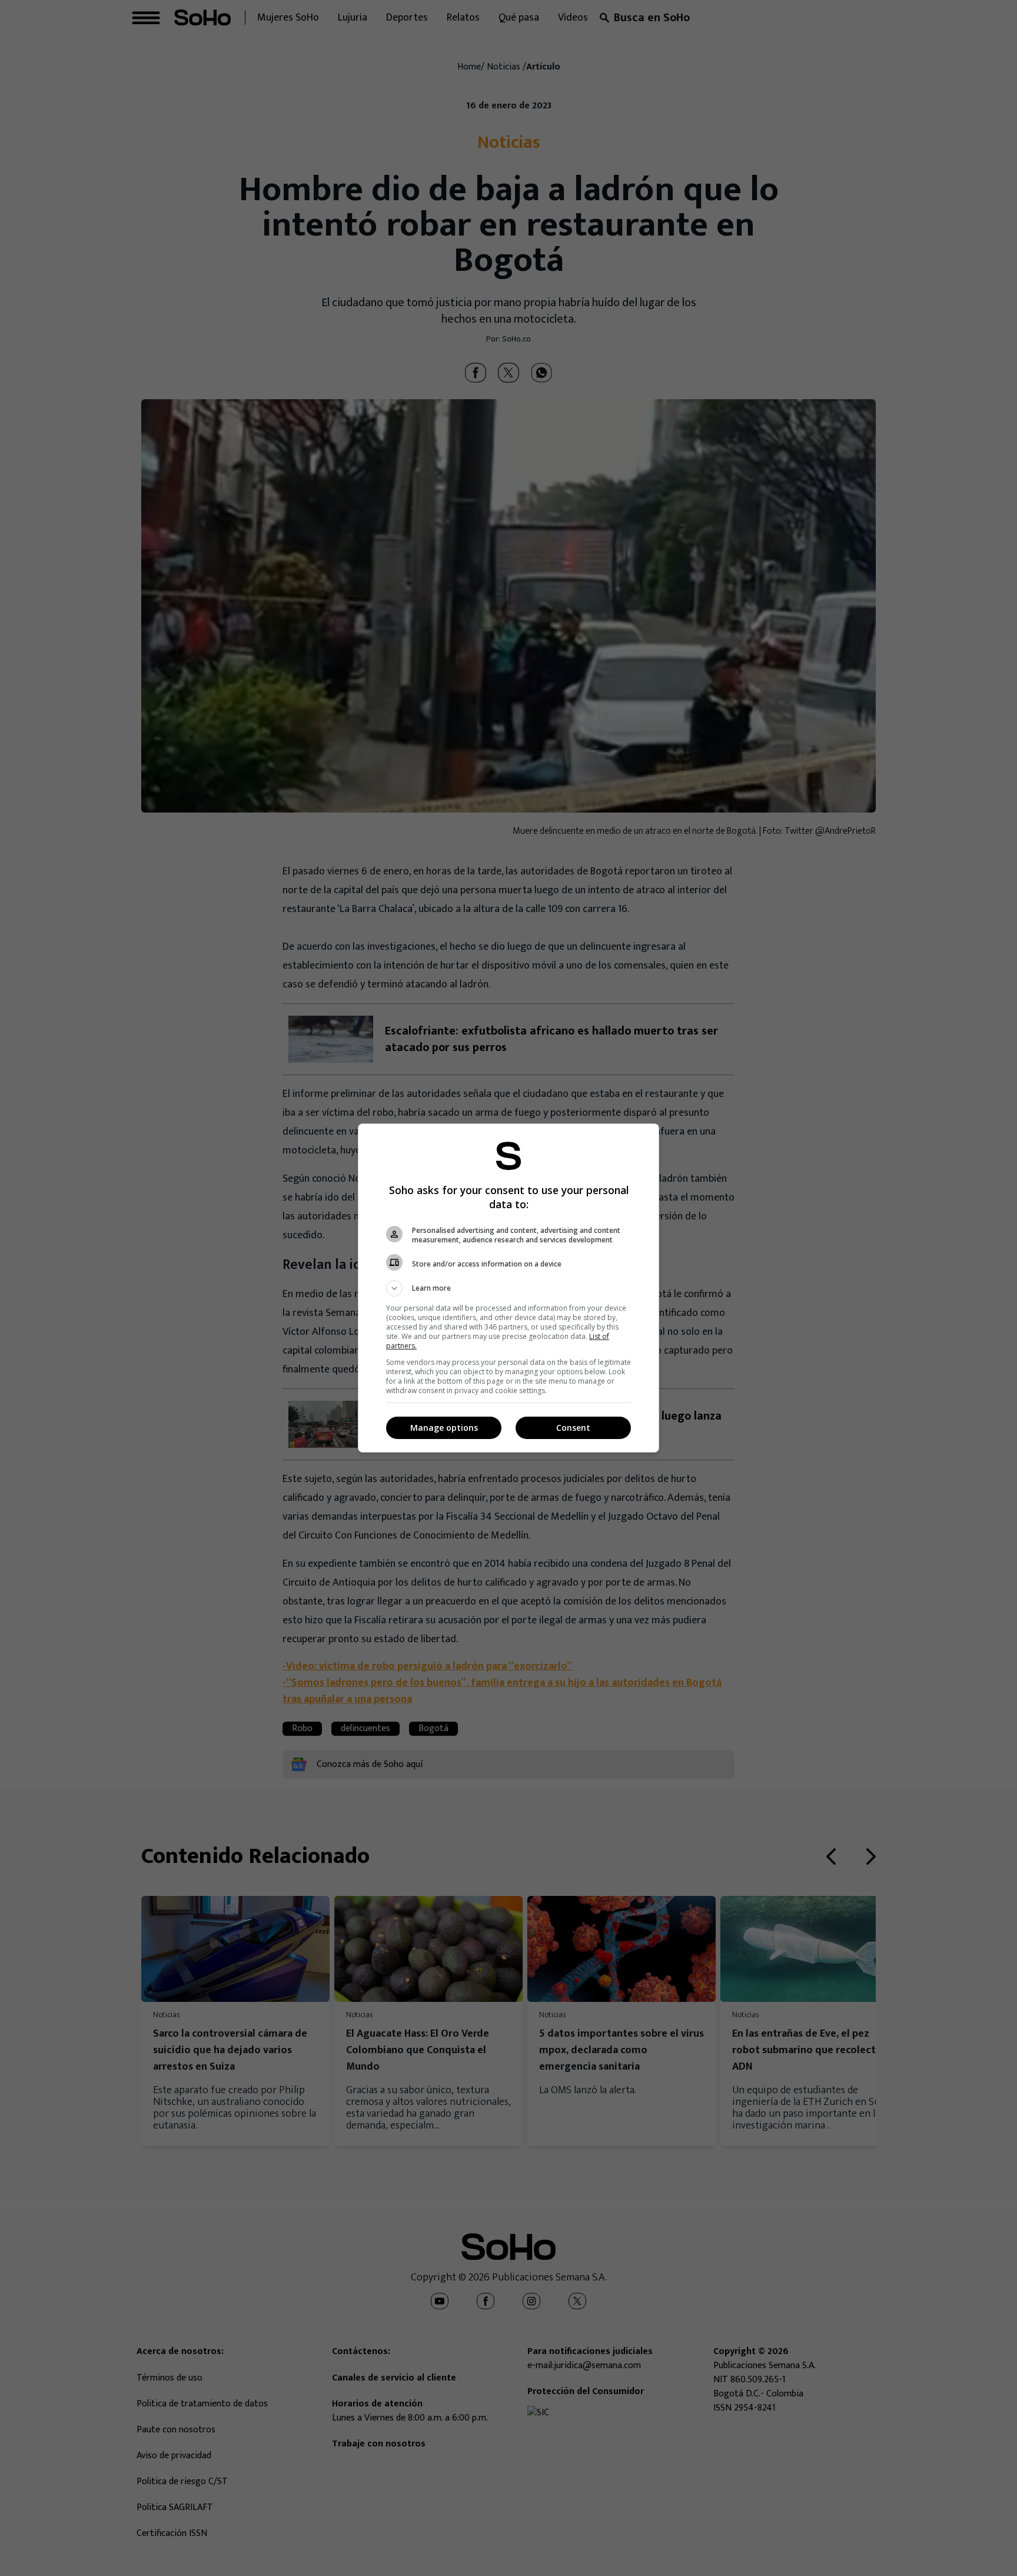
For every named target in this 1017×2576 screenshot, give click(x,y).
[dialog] (508, 1288)
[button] (508, 1288)
